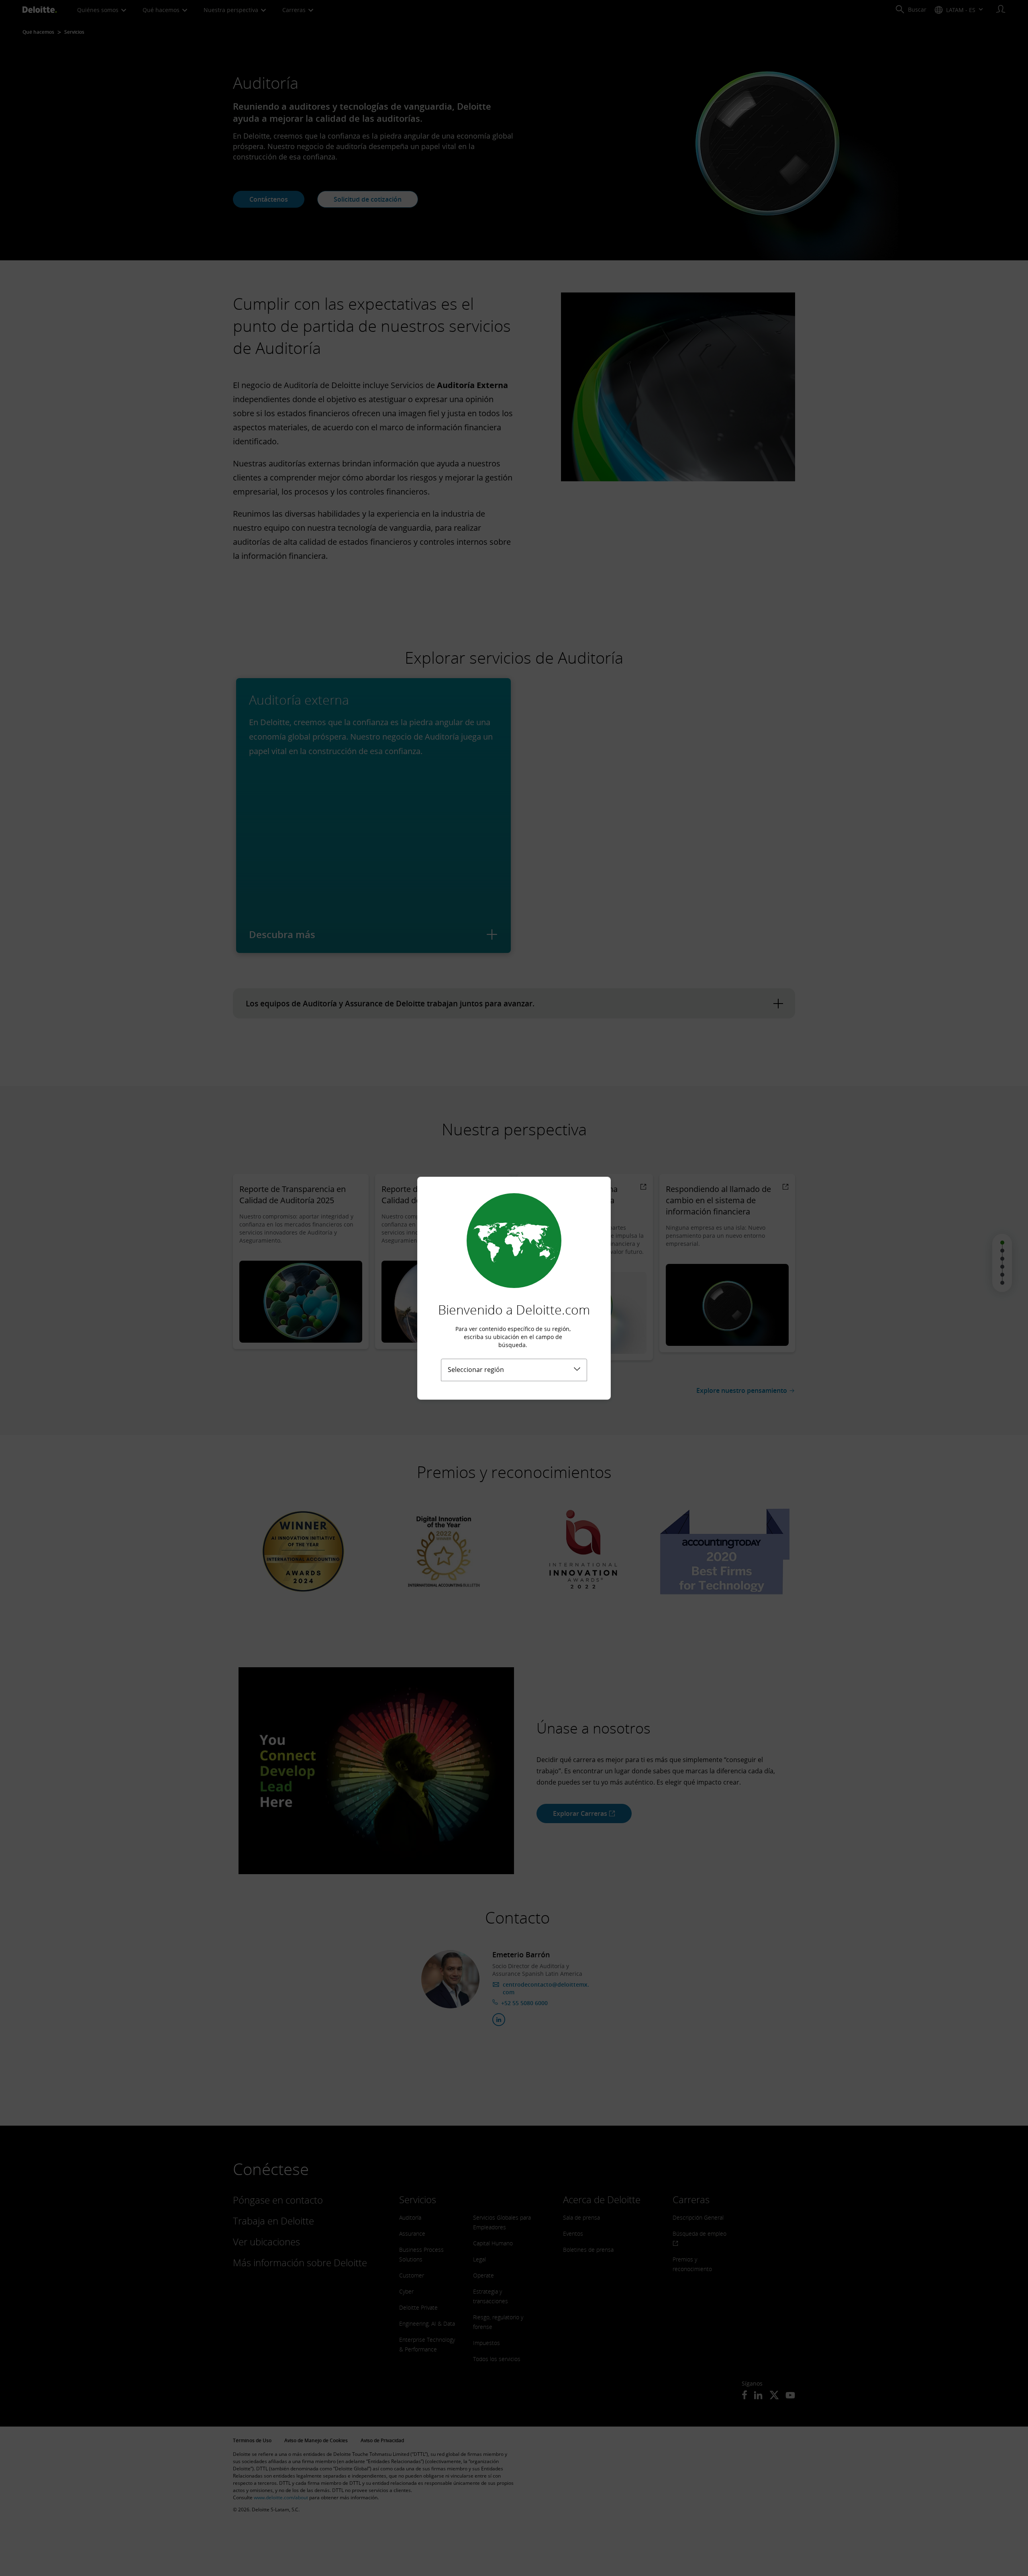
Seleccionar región (476, 1370)
